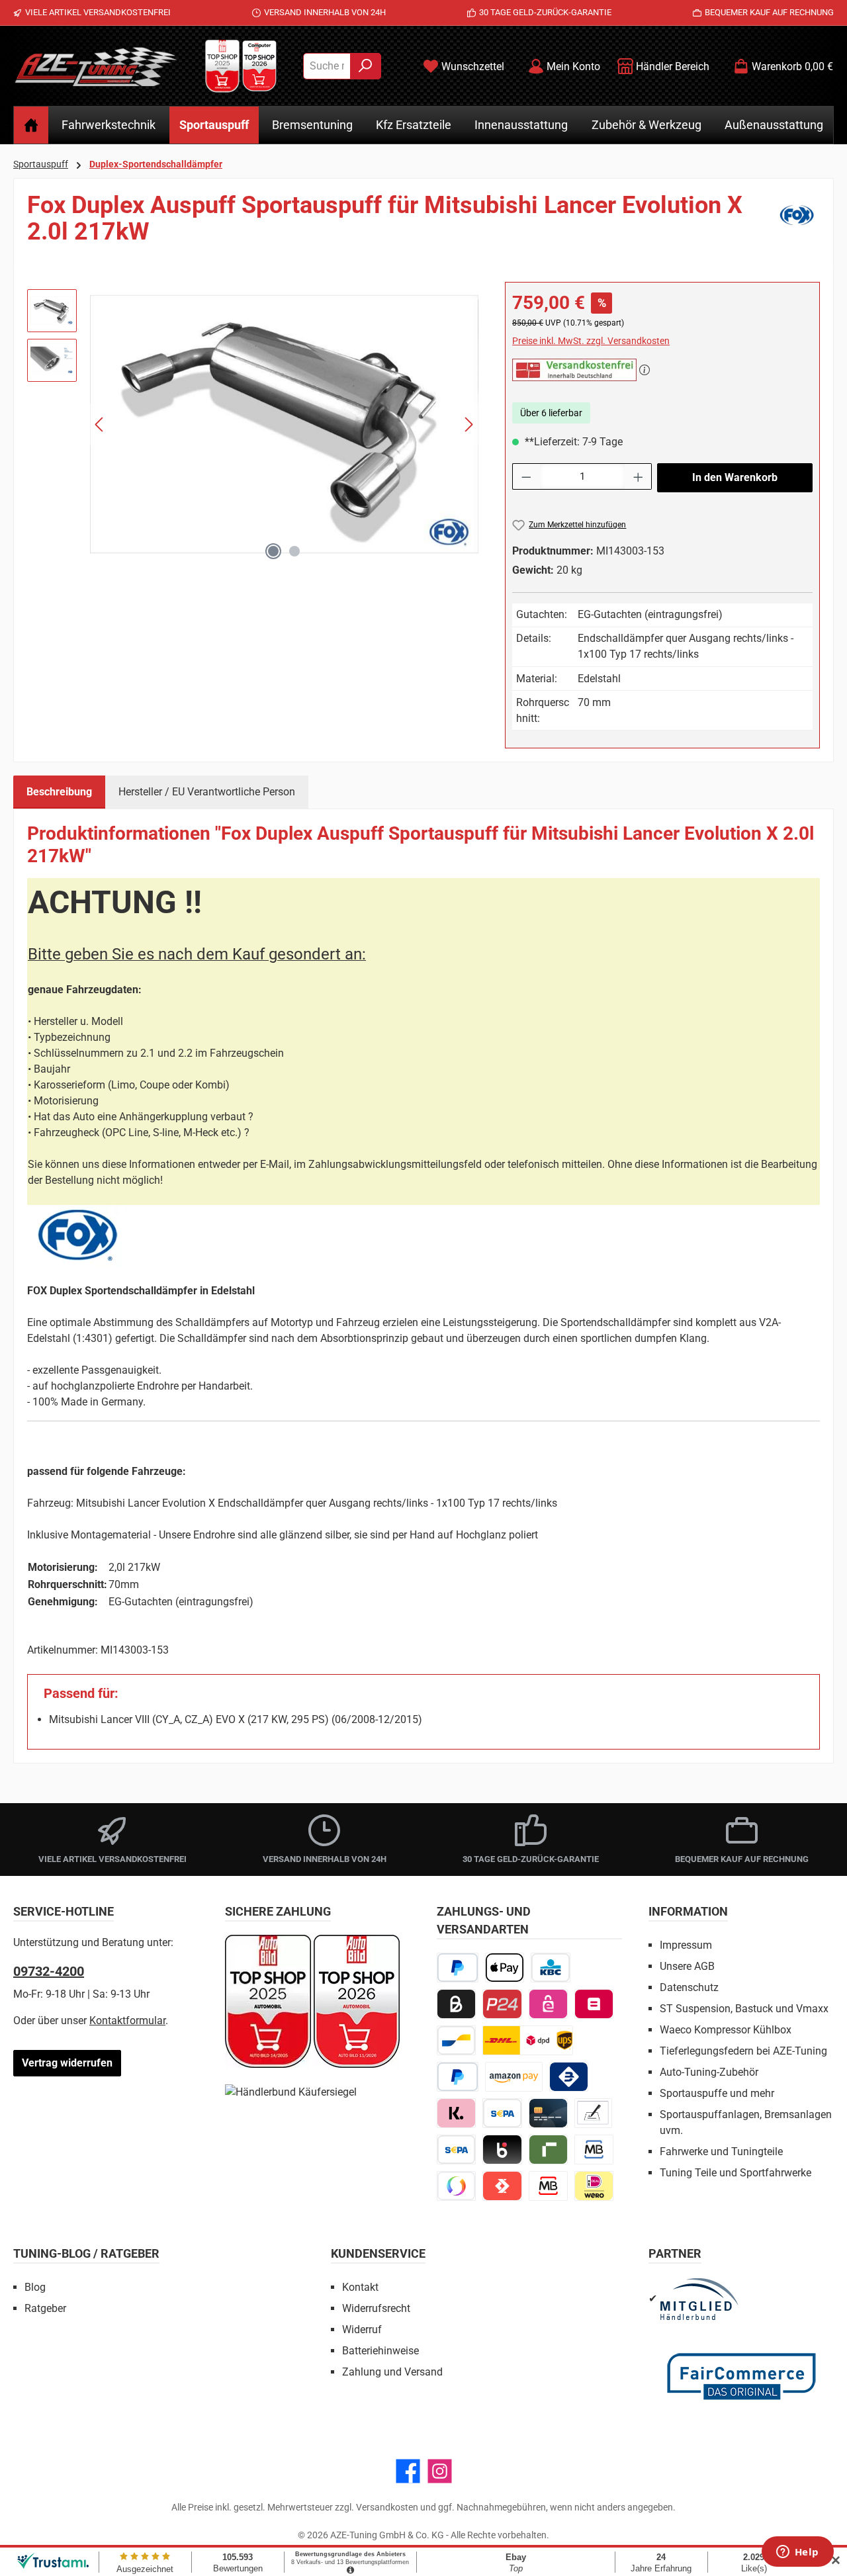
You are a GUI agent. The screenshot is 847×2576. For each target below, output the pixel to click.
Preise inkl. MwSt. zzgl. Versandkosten (591, 341)
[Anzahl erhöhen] (639, 476)
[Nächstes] (468, 424)
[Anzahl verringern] (526, 476)
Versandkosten (387, 2507)
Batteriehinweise (380, 2351)
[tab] (59, 792)
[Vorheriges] (100, 424)
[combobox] (327, 66)
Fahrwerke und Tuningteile (721, 2152)
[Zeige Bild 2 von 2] (294, 551)
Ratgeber (45, 2308)
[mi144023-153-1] (284, 424)
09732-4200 (49, 1971)
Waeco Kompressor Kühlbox (726, 2030)
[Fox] (797, 224)
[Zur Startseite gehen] (96, 66)
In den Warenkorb (735, 477)
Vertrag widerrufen (67, 2063)
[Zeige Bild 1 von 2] (273, 551)
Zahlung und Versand (392, 2372)
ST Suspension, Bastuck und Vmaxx (744, 2009)
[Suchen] (366, 66)
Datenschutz (689, 1987)
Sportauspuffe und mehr (717, 2093)
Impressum (686, 1945)
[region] (253, 424)
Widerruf (362, 2330)
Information (688, 1911)
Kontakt (360, 2287)
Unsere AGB (687, 1966)
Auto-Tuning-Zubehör (709, 2072)
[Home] (31, 125)
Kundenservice (378, 2253)
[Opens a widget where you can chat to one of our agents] (797, 2553)
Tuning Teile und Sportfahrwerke (736, 2173)
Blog (35, 2287)
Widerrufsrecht (376, 2308)
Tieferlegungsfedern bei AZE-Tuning (743, 2051)
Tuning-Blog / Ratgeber (86, 2253)
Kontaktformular (127, 2021)
